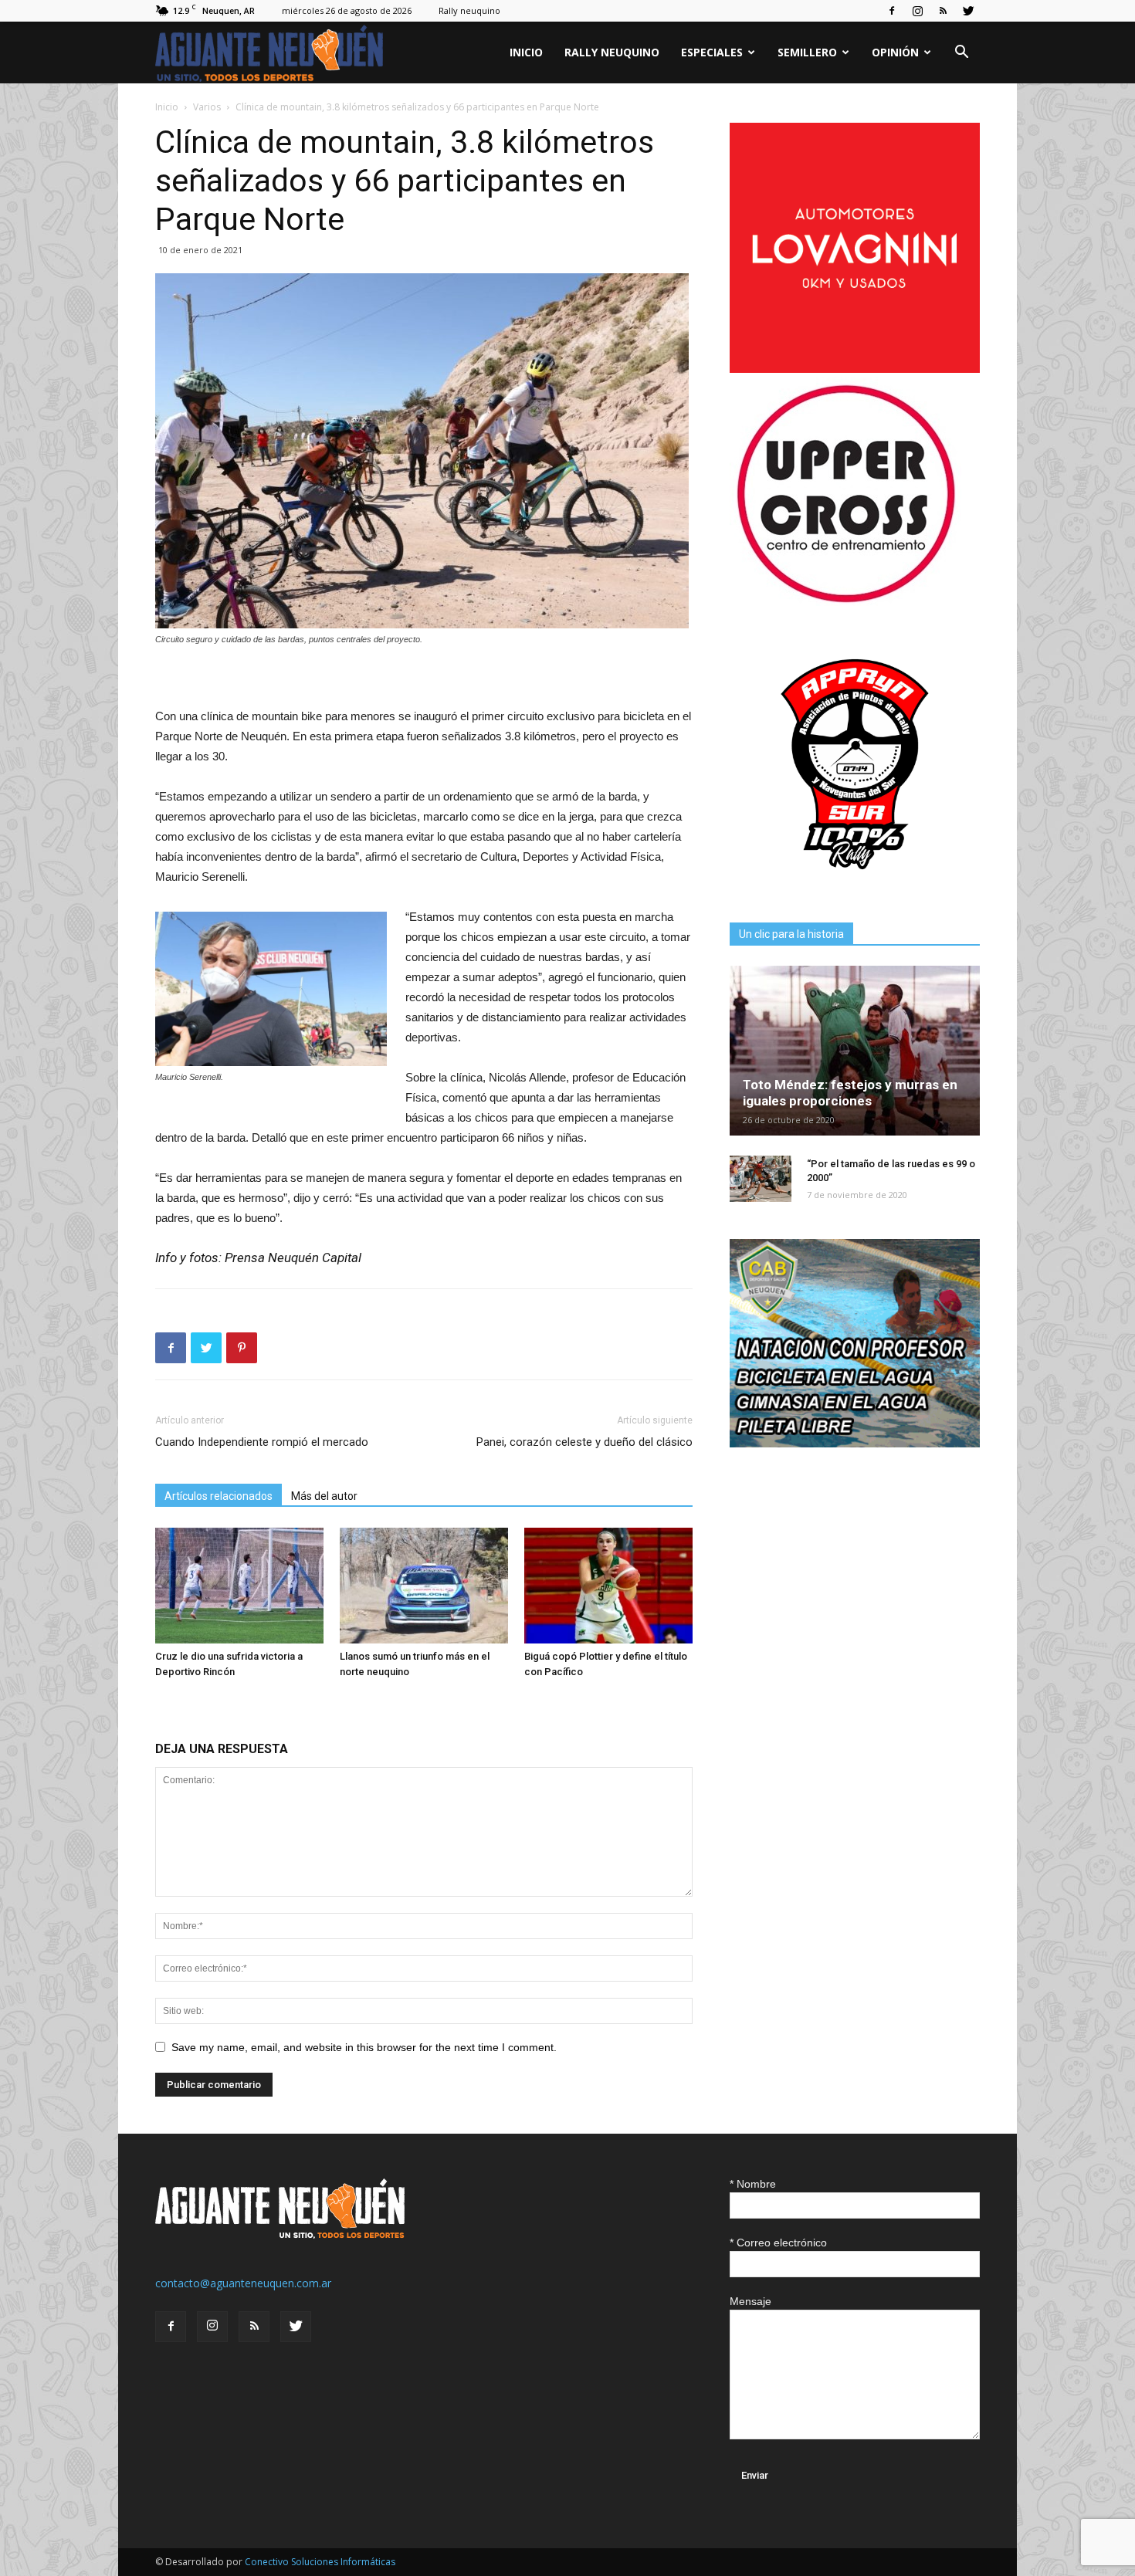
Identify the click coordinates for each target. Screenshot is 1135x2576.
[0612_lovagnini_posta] (855, 369)
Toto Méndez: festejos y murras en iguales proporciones (850, 1093)
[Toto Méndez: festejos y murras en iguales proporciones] (855, 1051)
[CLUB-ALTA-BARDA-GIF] (855, 1443)
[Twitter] (968, 11)
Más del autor (324, 1496)
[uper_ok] (845, 602)
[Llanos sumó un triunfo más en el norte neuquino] (424, 1586)
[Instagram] (917, 11)
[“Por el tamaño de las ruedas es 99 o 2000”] (761, 1179)
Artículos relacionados (219, 1496)
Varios (207, 107)
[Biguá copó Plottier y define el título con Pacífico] (608, 1586)
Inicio (526, 52)
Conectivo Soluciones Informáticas (320, 2562)
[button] (961, 54)
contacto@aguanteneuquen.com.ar (243, 2283)
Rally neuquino (469, 10)
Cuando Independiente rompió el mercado (262, 1442)
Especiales (712, 52)
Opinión (895, 52)
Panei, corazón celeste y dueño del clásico (584, 1442)
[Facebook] (892, 11)
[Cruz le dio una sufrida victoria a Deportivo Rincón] (239, 1586)
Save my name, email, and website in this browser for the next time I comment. (364, 2047)
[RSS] (943, 11)
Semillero (807, 52)
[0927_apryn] (855, 885)
